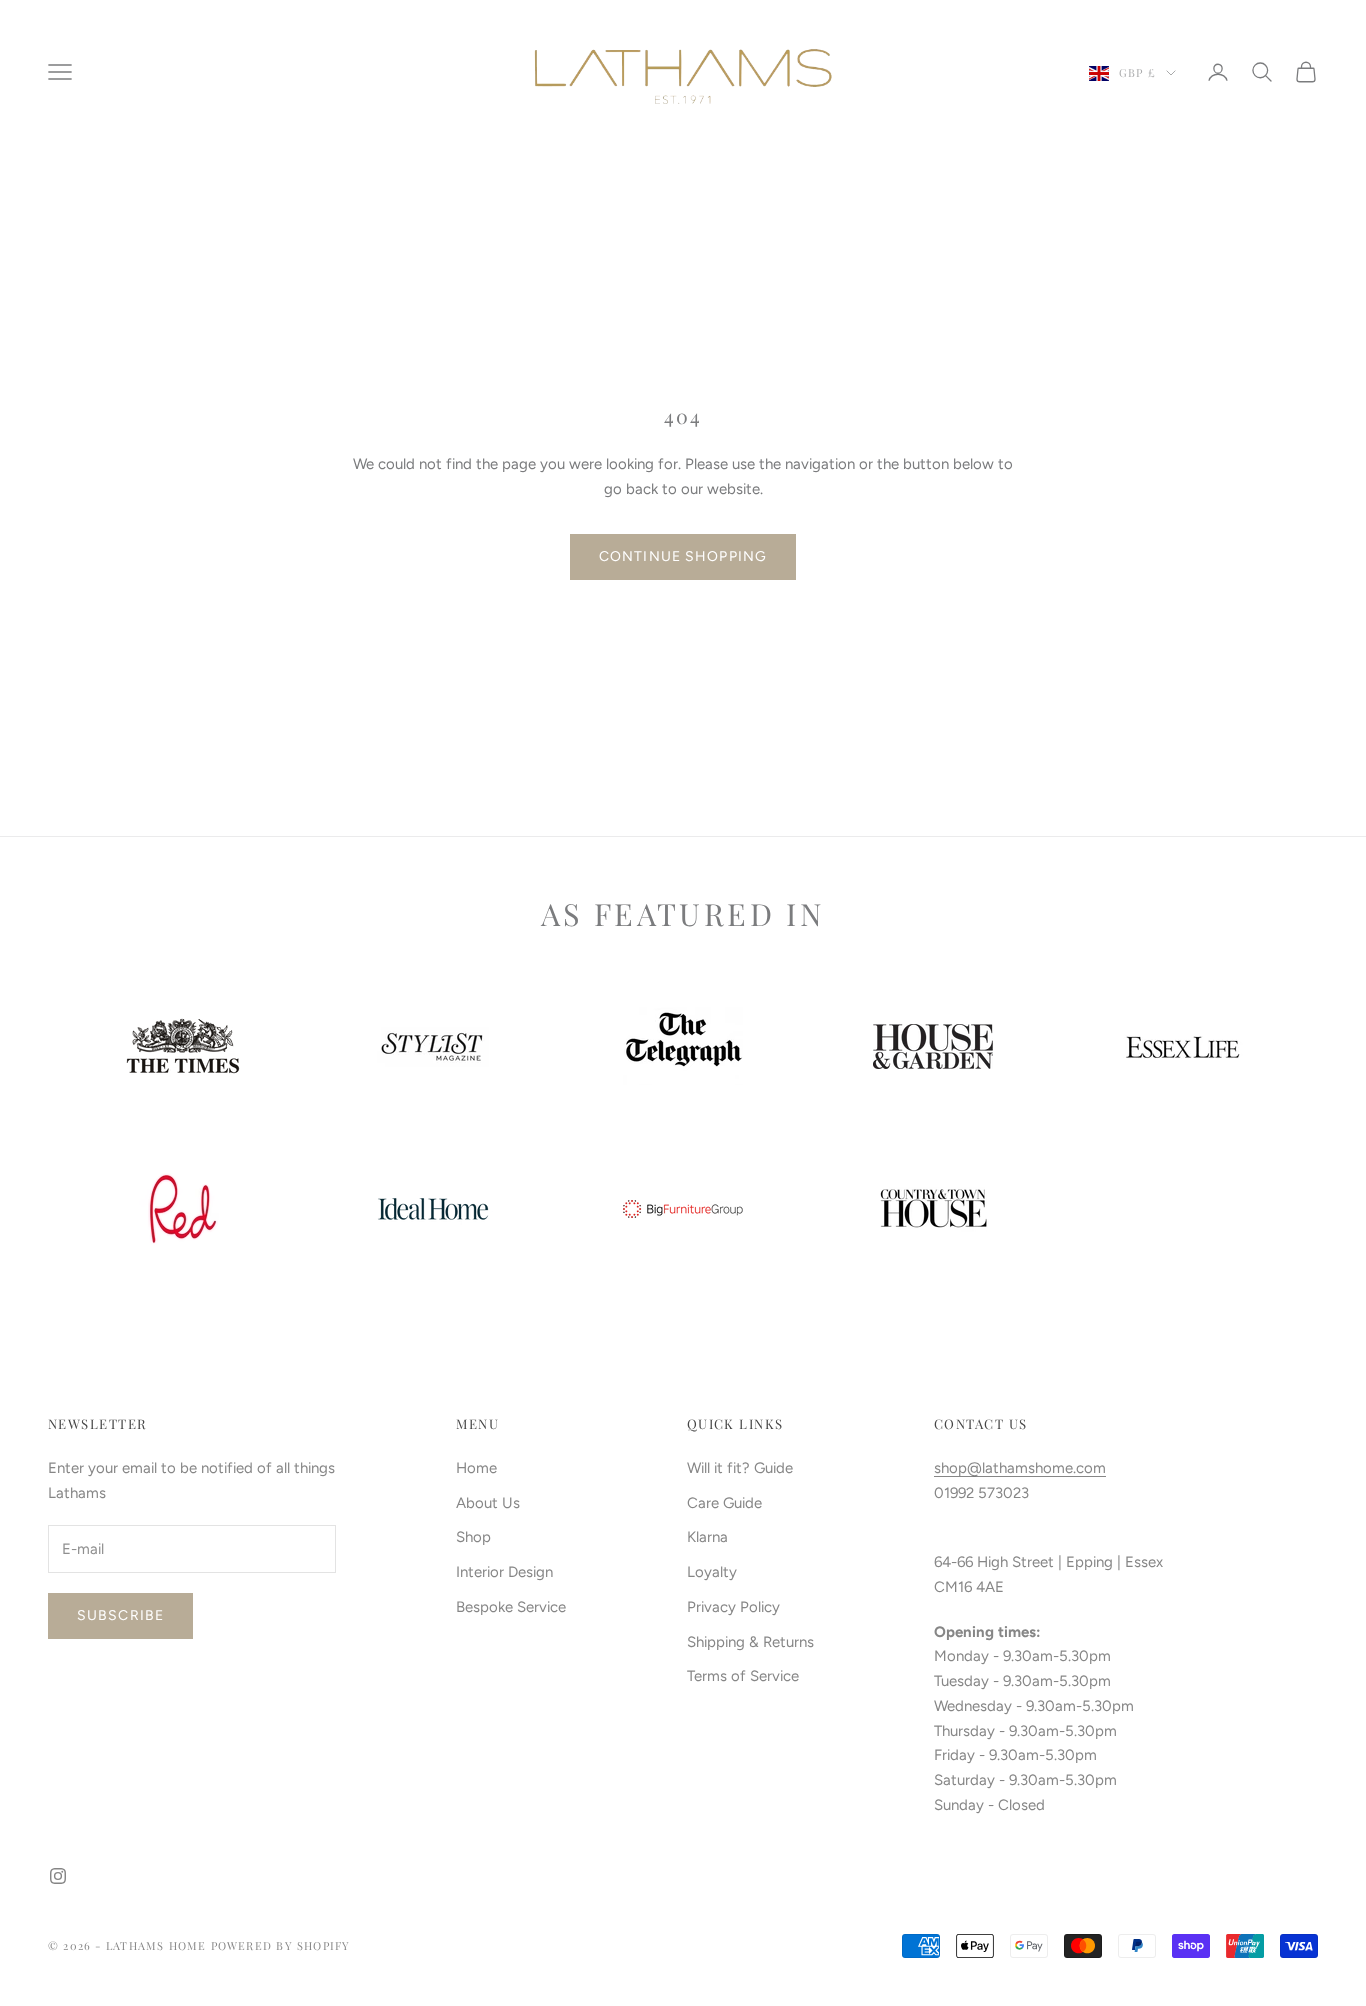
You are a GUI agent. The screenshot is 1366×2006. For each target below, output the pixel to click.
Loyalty (712, 1572)
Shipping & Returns (750, 1642)
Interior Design (504, 1572)
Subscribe (120, 1615)
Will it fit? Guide (740, 1468)
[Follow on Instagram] (58, 1876)
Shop (473, 1537)
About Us (488, 1503)
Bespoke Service (511, 1607)
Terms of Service (743, 1676)
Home (476, 1468)
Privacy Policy (733, 1607)
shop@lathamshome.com (1020, 1468)
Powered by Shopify (281, 1945)
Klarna (707, 1537)
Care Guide (724, 1503)
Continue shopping (683, 556)
